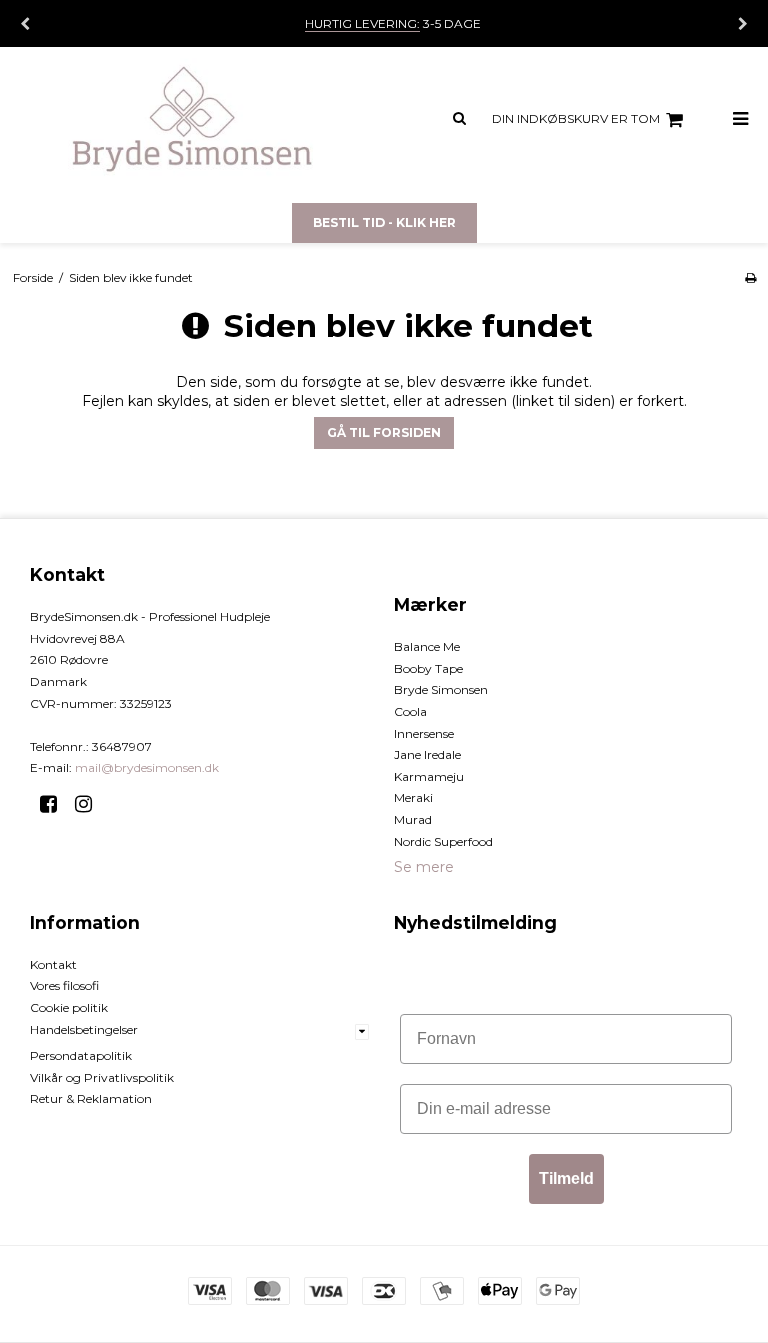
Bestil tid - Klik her (384, 222)
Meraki (413, 797)
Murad (413, 819)
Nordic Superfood (443, 841)
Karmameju (429, 776)
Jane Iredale (427, 754)
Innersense (424, 733)
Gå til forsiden (384, 432)
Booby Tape (428, 668)
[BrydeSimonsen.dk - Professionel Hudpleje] (192, 120)
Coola (410, 711)
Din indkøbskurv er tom (576, 118)
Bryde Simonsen (441, 689)
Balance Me (427, 646)
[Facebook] (55, 804)
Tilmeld (566, 1178)
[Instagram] (90, 804)
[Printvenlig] (750, 277)
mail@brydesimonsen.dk (147, 767)
